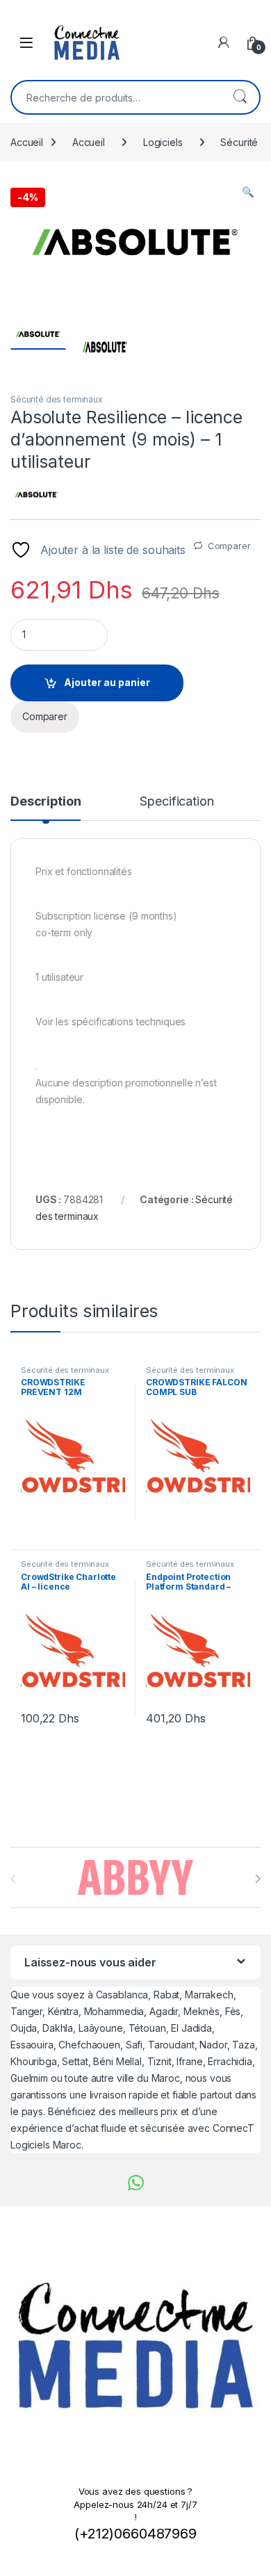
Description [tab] (46, 802)
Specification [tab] (176, 802)
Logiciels (163, 142)
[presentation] (257, 1879)
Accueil (27, 142)
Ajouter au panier (107, 682)
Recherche (240, 97)
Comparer (229, 546)
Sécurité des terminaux (57, 399)
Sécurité (239, 142)
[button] (248, 192)
